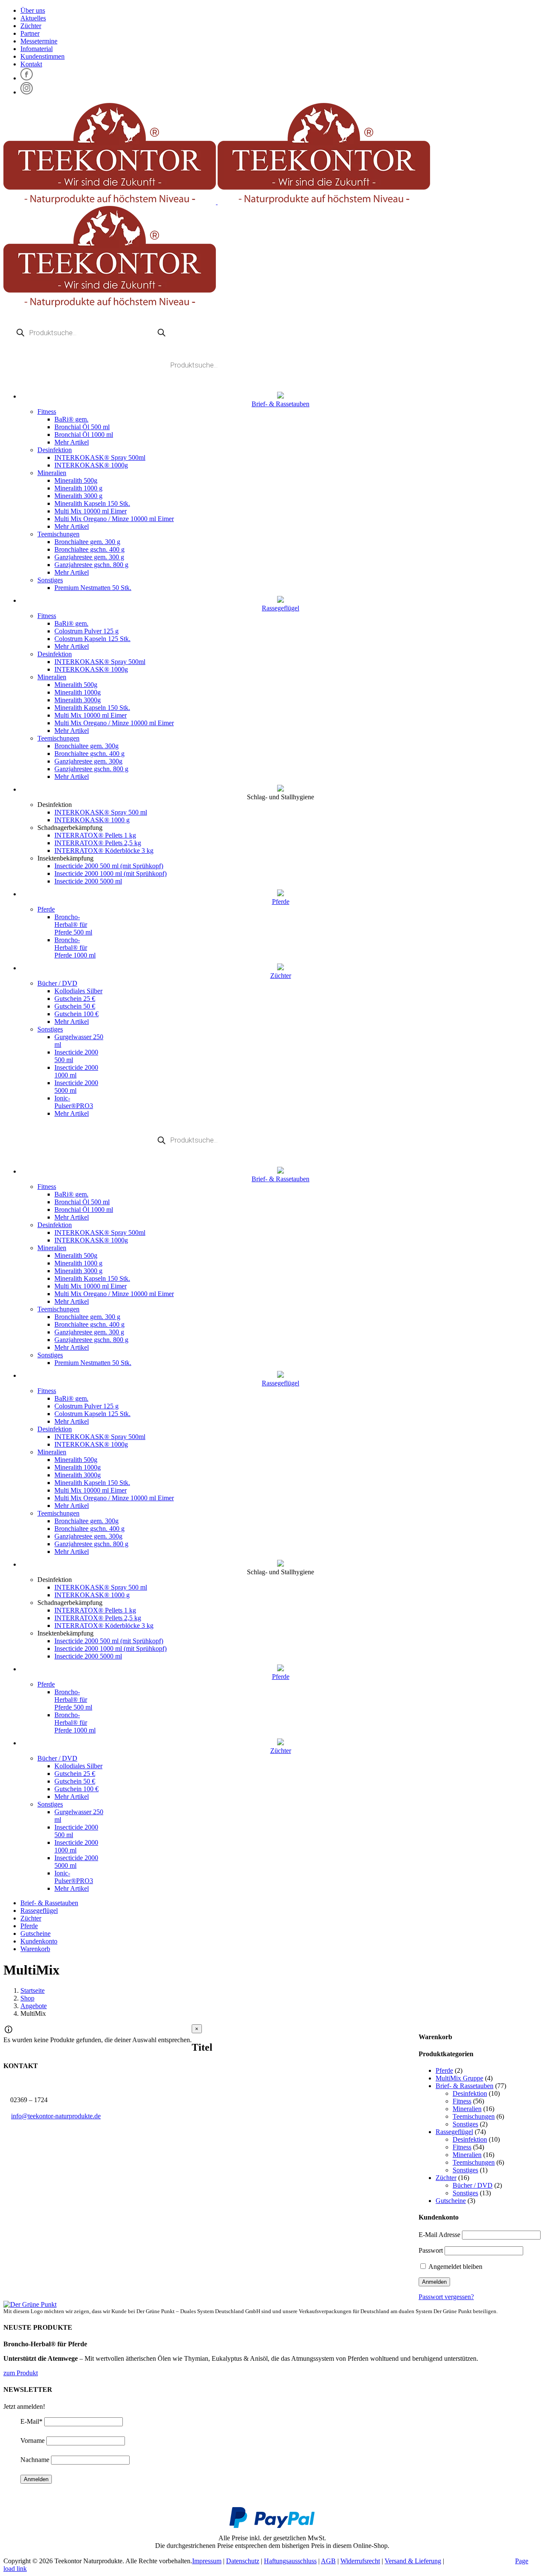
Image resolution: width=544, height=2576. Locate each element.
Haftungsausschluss (290, 2561)
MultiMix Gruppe (459, 2078)
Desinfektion (55, 450)
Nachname (35, 2460)
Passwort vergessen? (446, 2297)
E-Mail (31, 2421)
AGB (328, 2561)
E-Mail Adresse (439, 2235)
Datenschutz (243, 2561)
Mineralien (52, 473)
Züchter (446, 2178)
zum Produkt (21, 2373)
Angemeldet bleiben (455, 2267)
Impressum (207, 2561)
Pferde (46, 909)
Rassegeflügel (454, 2132)
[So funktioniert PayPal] (272, 2526)
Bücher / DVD (57, 983)
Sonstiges (50, 580)
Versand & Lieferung (413, 2561)
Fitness (47, 412)
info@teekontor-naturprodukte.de (56, 2116)
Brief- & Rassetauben (465, 2086)
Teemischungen (58, 534)
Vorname (33, 2441)
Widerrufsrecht (360, 2561)
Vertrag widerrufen (480, 2561)
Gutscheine (451, 2201)
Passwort (431, 2250)
